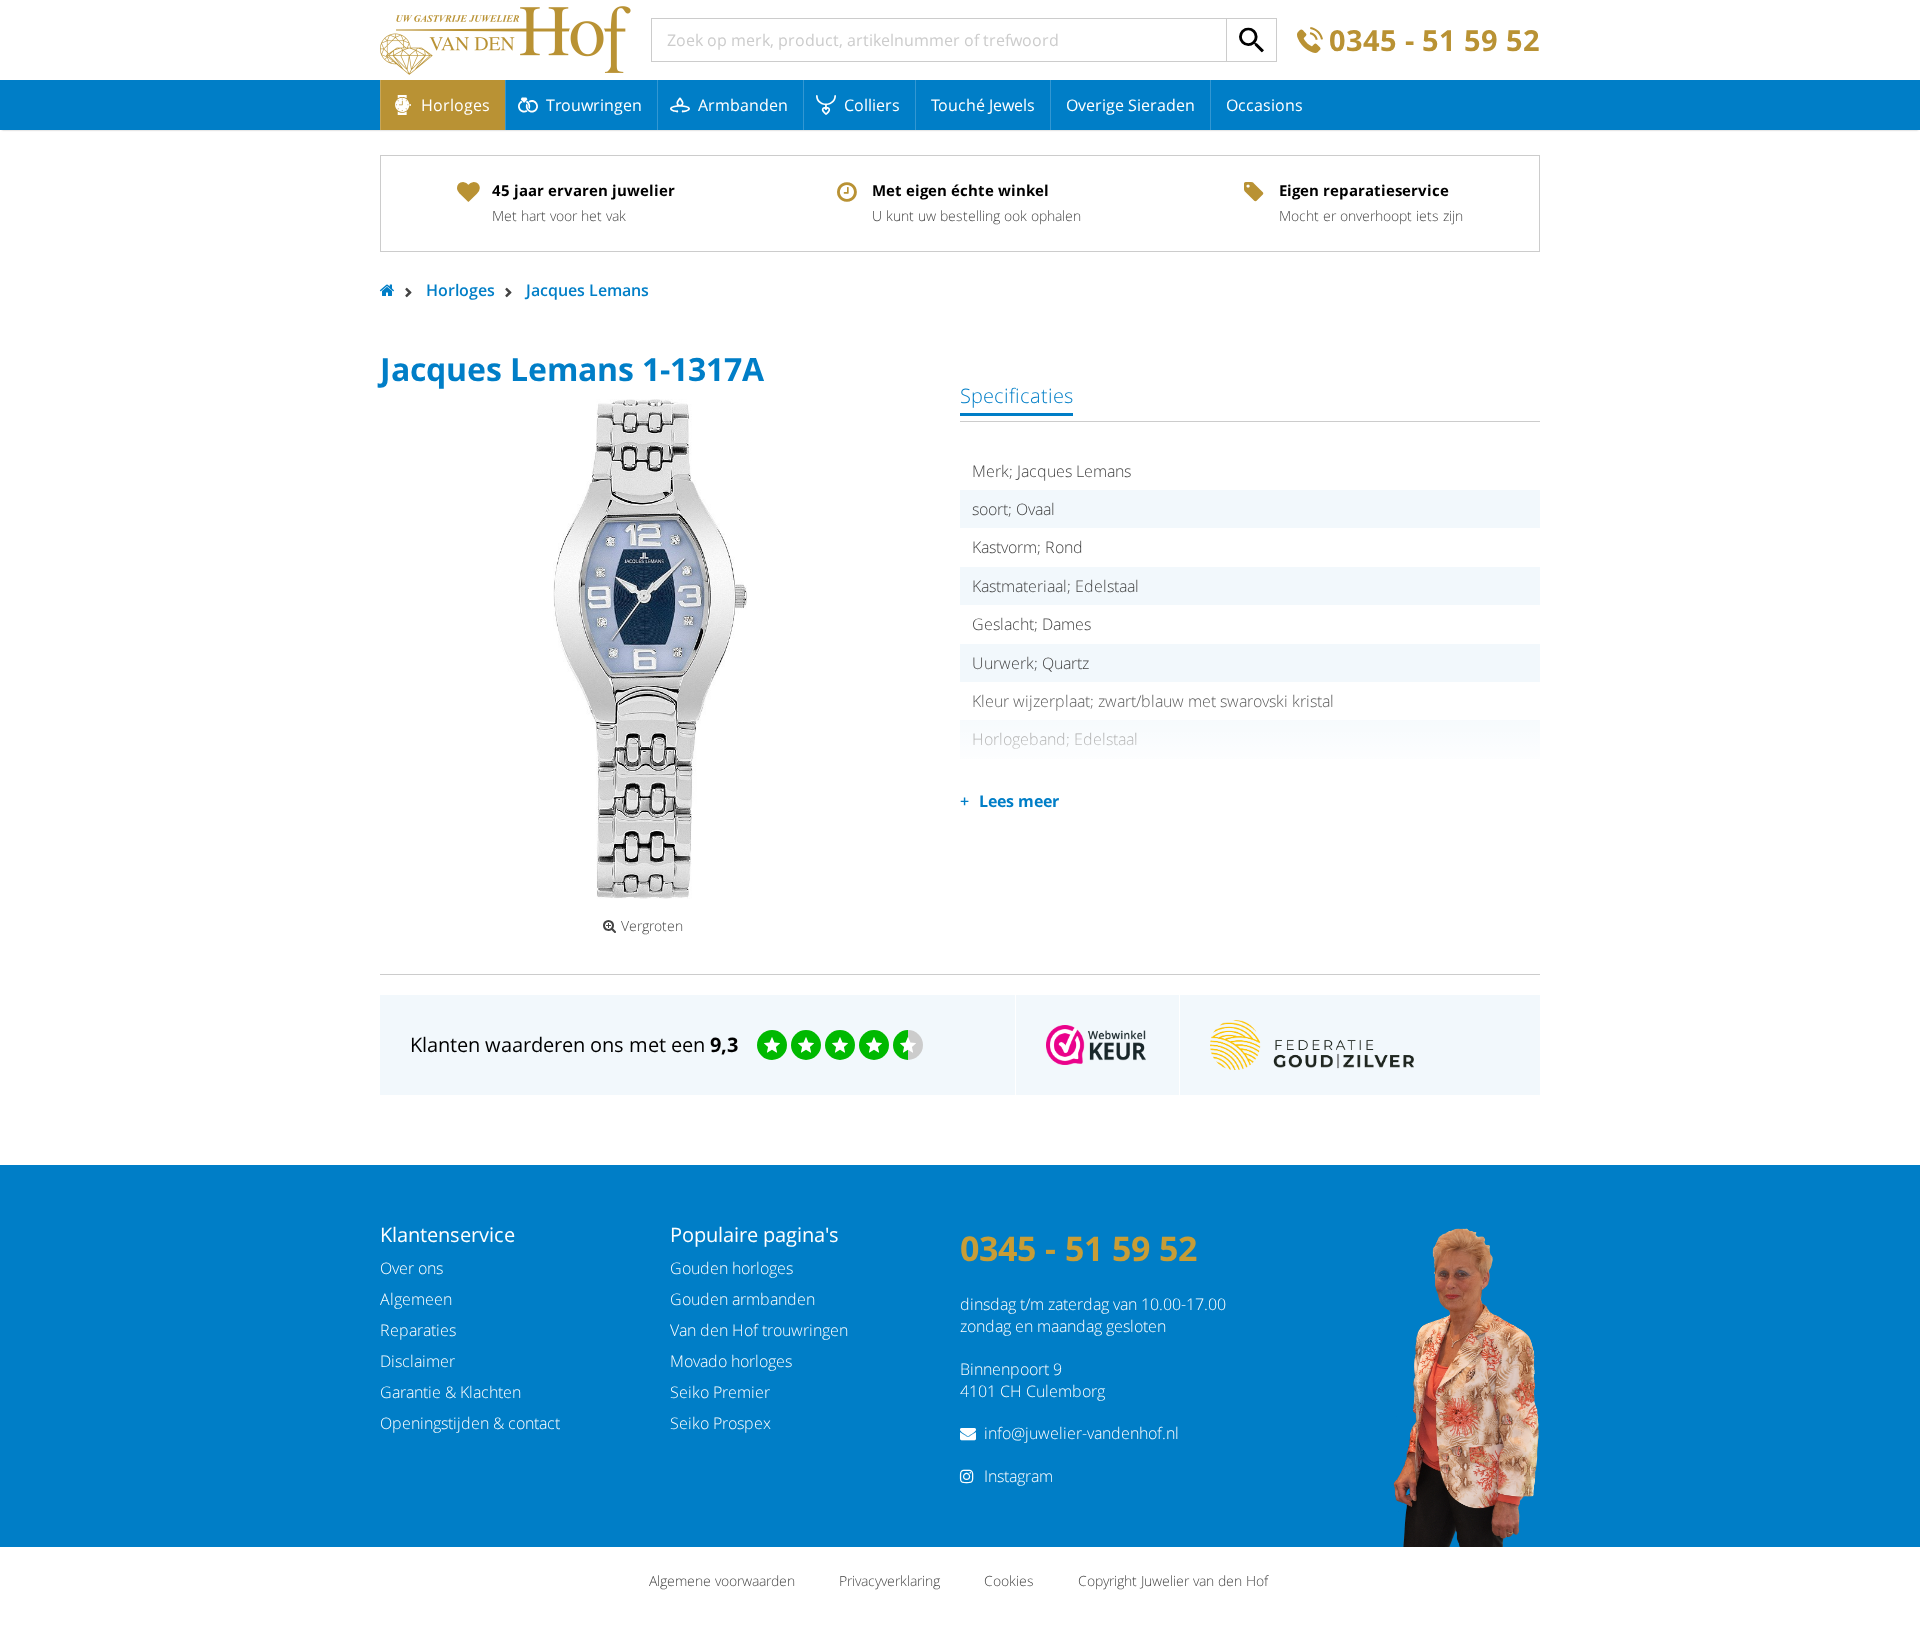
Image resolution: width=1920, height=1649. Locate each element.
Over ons (411, 1268)
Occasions (1264, 105)
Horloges (455, 105)
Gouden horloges (731, 1268)
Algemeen (416, 1299)
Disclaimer (417, 1361)
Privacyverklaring (889, 1580)
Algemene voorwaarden (722, 1580)
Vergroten (652, 926)
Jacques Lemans (587, 290)
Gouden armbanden (742, 1299)
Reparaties (418, 1330)
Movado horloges (731, 1361)
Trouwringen (594, 105)
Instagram (1018, 1476)
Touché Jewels (983, 105)
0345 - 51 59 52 (1434, 40)
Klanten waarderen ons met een (574, 1044)
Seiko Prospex (720, 1423)
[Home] (505, 40)
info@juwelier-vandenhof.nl (1081, 1433)
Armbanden (743, 105)
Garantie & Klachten (450, 1392)
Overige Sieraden (1130, 105)
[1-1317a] (650, 649)
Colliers (872, 105)
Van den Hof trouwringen (759, 1330)
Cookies (1009, 1580)
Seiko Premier (720, 1392)
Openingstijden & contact (470, 1423)
